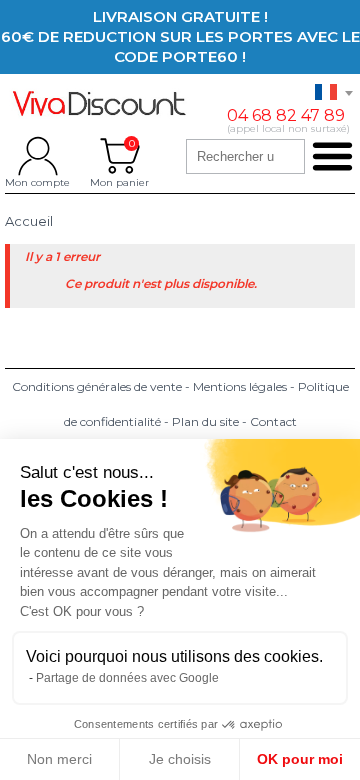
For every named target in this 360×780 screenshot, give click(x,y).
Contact (273, 421)
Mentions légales (240, 386)
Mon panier (119, 156)
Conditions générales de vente (97, 386)
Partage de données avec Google (127, 678)
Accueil (29, 221)
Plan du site (205, 421)
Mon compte (37, 156)
